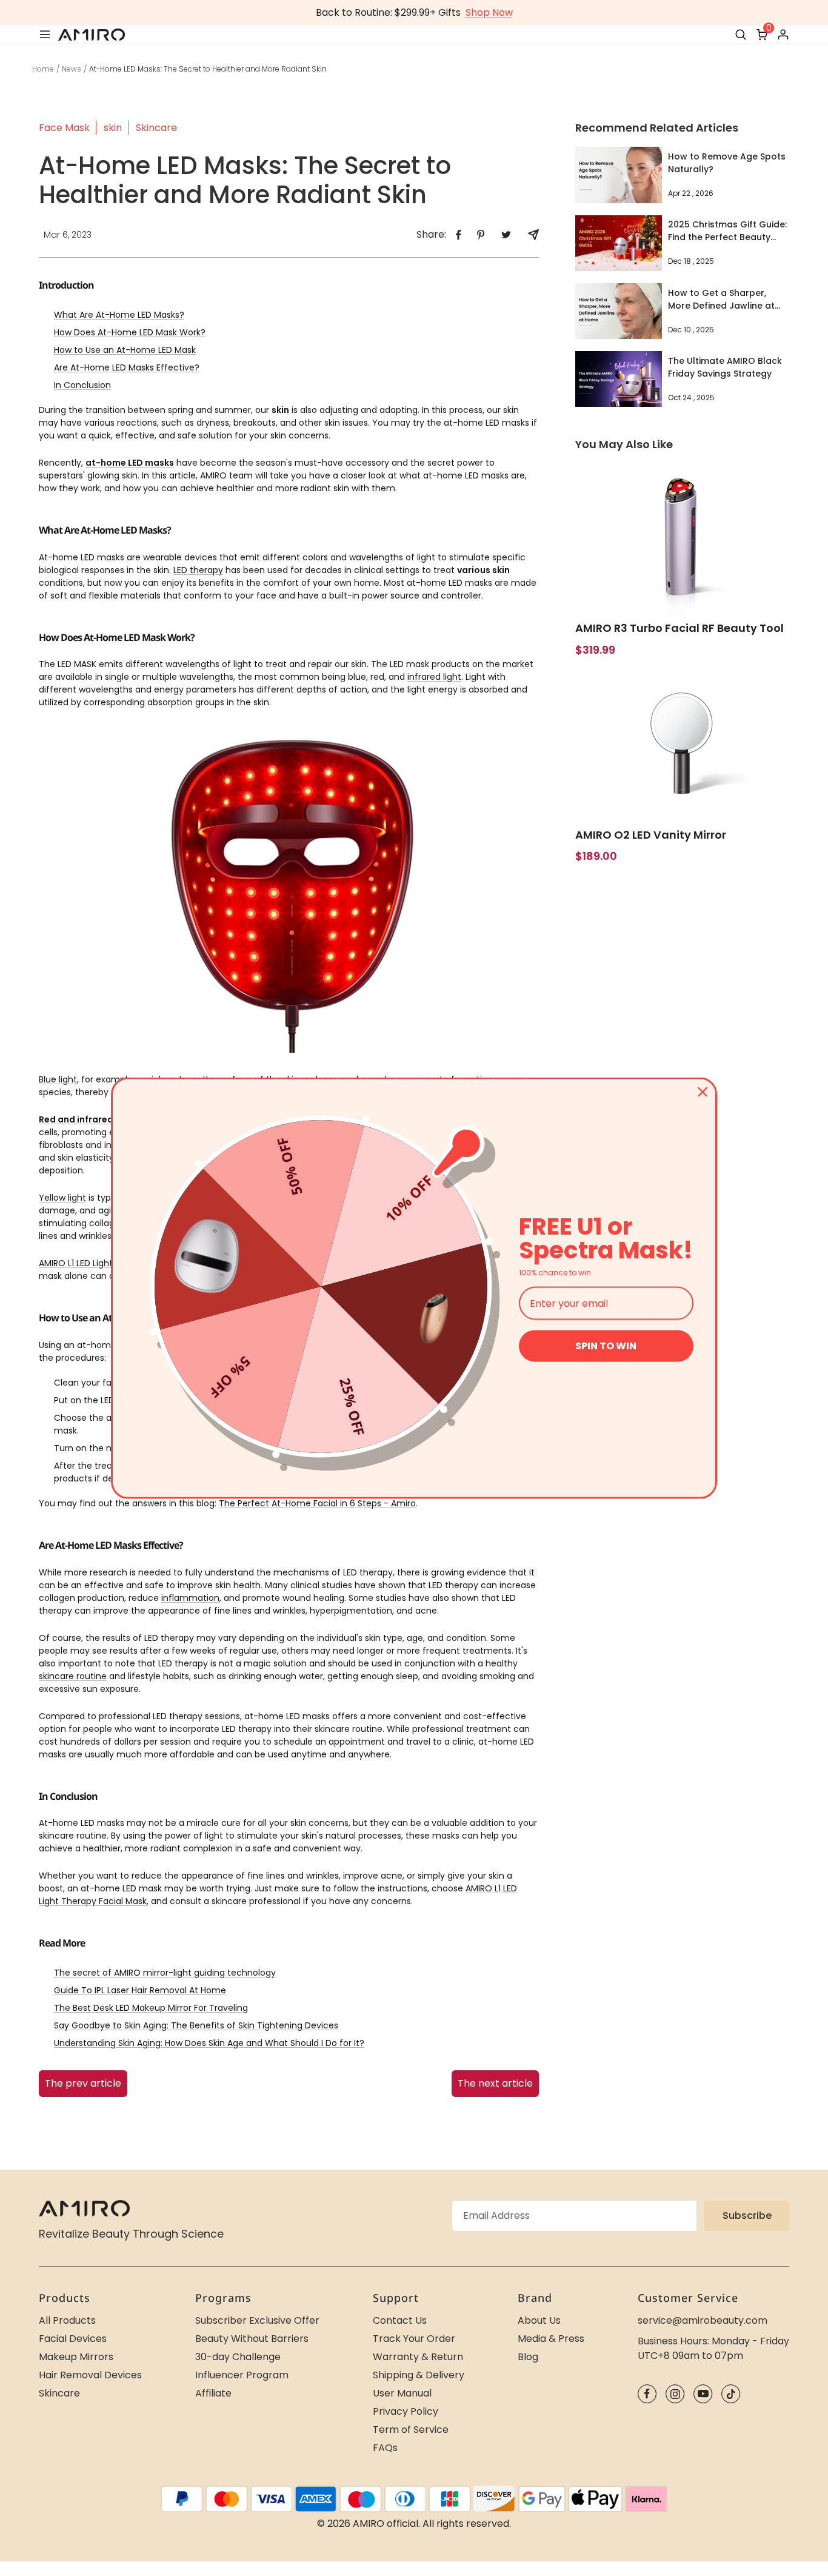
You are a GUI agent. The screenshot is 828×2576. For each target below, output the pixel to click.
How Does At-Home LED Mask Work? (130, 332)
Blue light (58, 1079)
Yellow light (62, 1198)
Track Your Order (414, 2339)
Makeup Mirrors (76, 2357)
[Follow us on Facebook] (647, 2394)
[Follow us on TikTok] (731, 2394)
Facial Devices (73, 2339)
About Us (539, 2320)
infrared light (434, 677)
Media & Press (551, 2339)
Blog (528, 2357)
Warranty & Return (418, 2357)
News (72, 69)
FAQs (385, 2448)
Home (43, 69)
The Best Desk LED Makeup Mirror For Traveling (151, 2008)
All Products (67, 2320)
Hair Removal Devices (90, 2375)
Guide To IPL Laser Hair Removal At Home (140, 1990)
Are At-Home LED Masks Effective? (127, 367)
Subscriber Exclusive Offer (257, 2320)
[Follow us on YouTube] (703, 2394)
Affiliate (213, 2393)
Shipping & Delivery (419, 2375)
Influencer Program (242, 2375)
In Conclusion (82, 385)
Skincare (156, 128)
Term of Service (411, 2430)
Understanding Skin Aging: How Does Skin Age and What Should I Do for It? (209, 2043)
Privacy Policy (406, 2411)
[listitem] (459, 235)
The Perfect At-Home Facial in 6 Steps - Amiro (317, 1503)
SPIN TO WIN (606, 1346)
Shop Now (489, 12)
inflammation (190, 1598)
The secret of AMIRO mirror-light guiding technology (165, 1973)
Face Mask (64, 128)
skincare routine (73, 1676)
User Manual (402, 2393)
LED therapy (198, 570)
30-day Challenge (238, 2357)
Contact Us (400, 2320)
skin (113, 128)
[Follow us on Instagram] (675, 2394)
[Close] (703, 1092)
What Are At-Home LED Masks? (119, 315)
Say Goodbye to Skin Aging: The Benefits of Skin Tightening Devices (196, 2025)
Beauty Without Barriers (252, 2339)
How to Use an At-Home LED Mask (125, 350)
